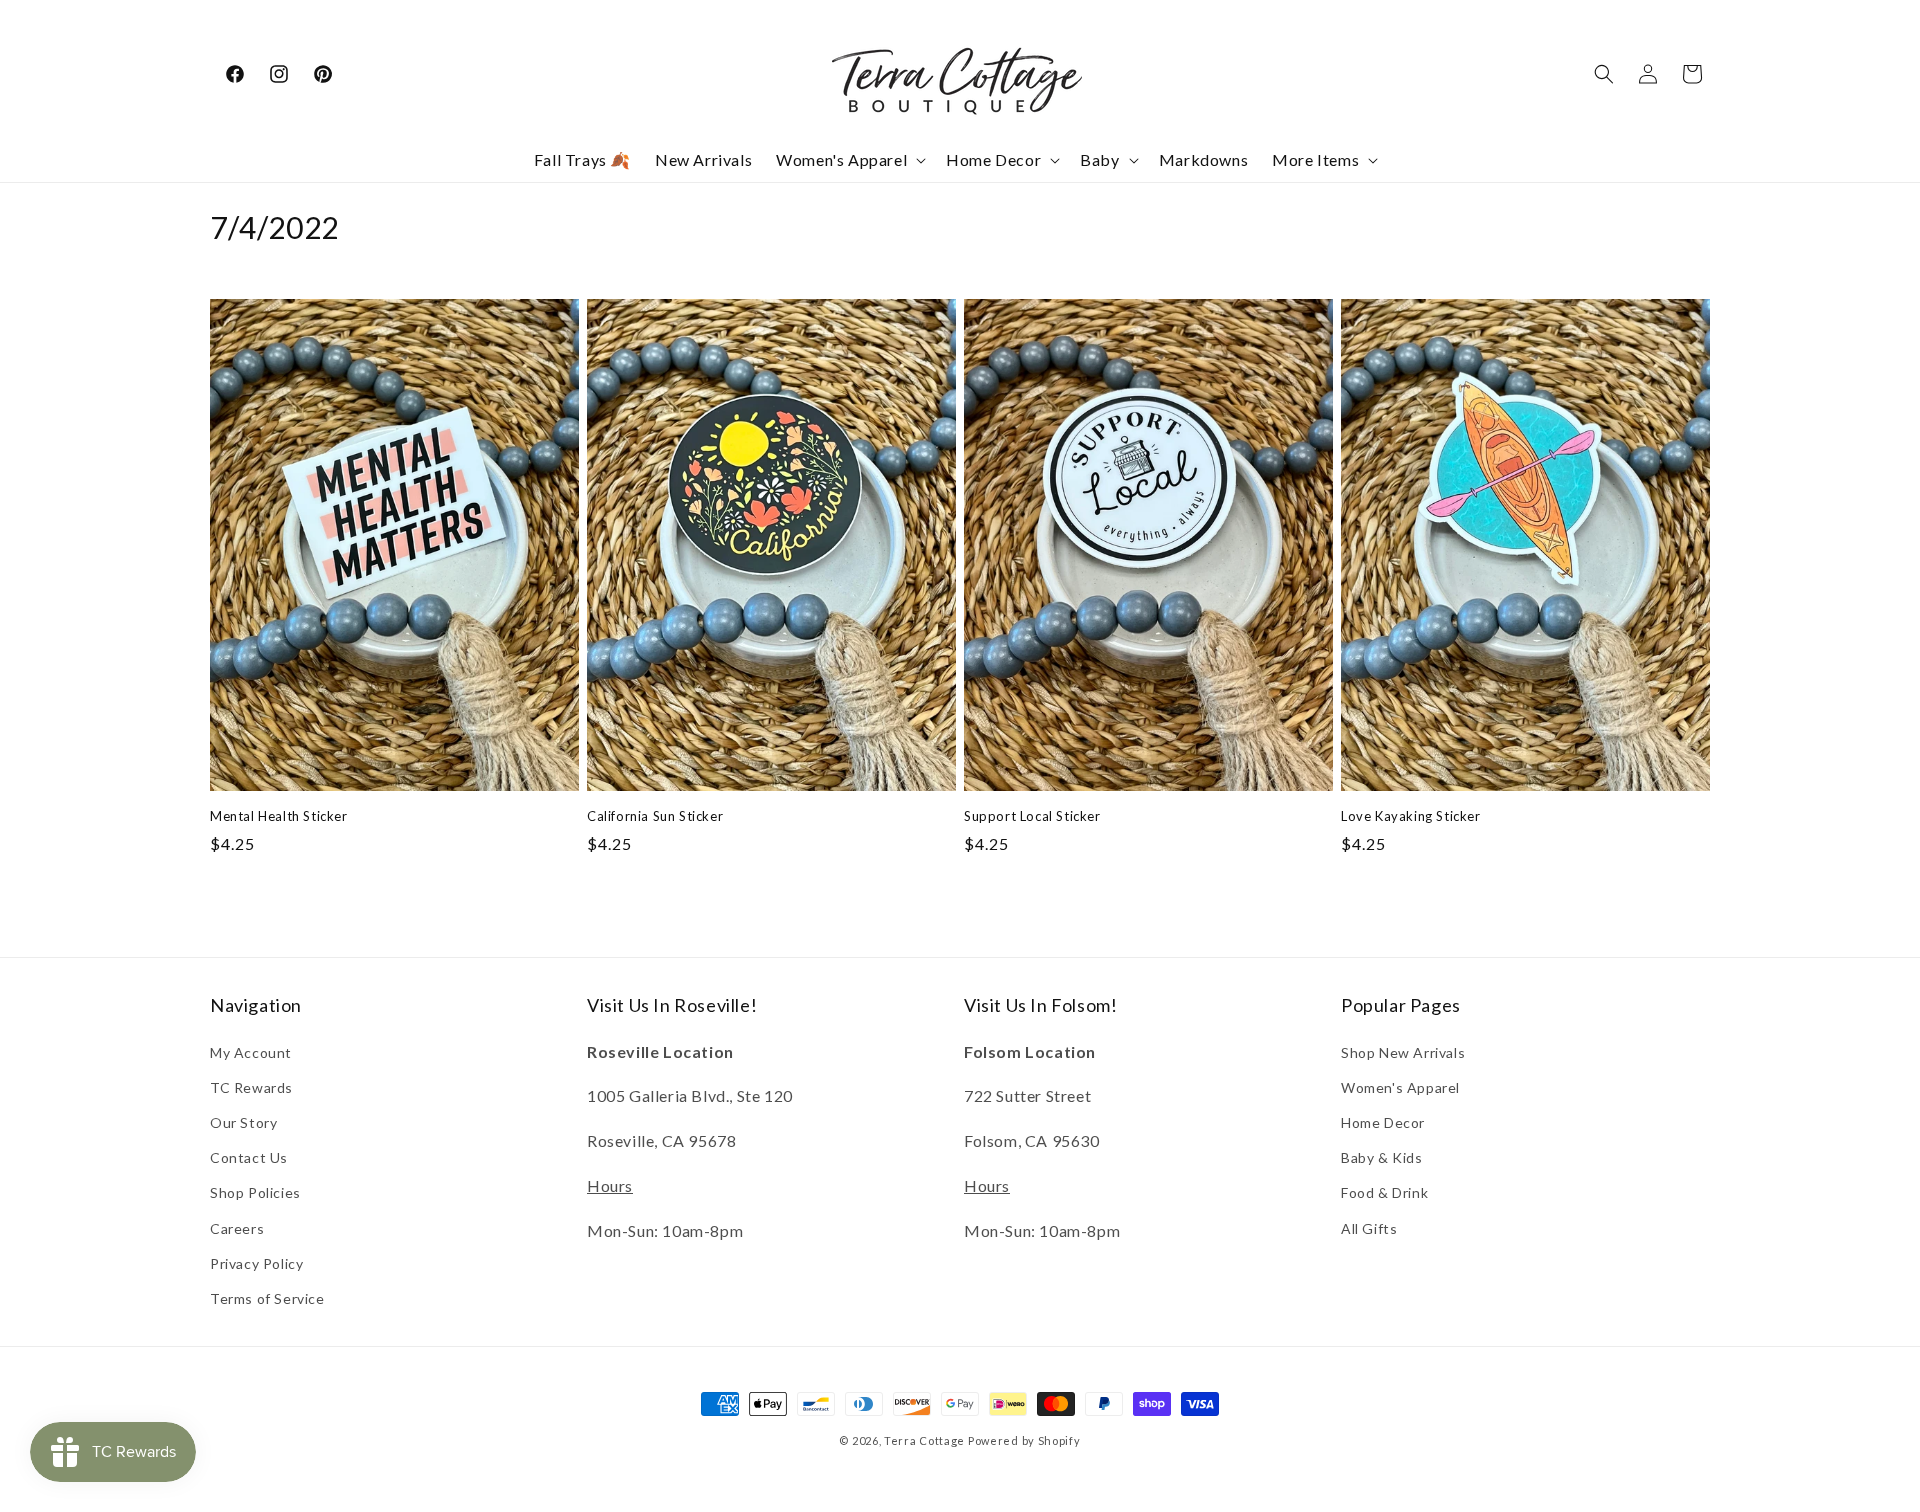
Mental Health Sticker (279, 816)
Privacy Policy (256, 1263)
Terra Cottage (924, 1440)
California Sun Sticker (655, 816)
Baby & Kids (1382, 1157)
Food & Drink (1384, 1192)
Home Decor (1383, 1122)
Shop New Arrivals (1403, 1052)
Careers (237, 1228)
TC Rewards (251, 1087)
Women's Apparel (1400, 1087)
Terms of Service (267, 1298)
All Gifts (1369, 1228)
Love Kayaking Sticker (1411, 816)
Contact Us (249, 1157)
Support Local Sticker (1032, 816)
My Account (251, 1052)
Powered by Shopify (1024, 1440)
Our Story (243, 1122)
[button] (849, 160)
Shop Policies (255, 1192)
